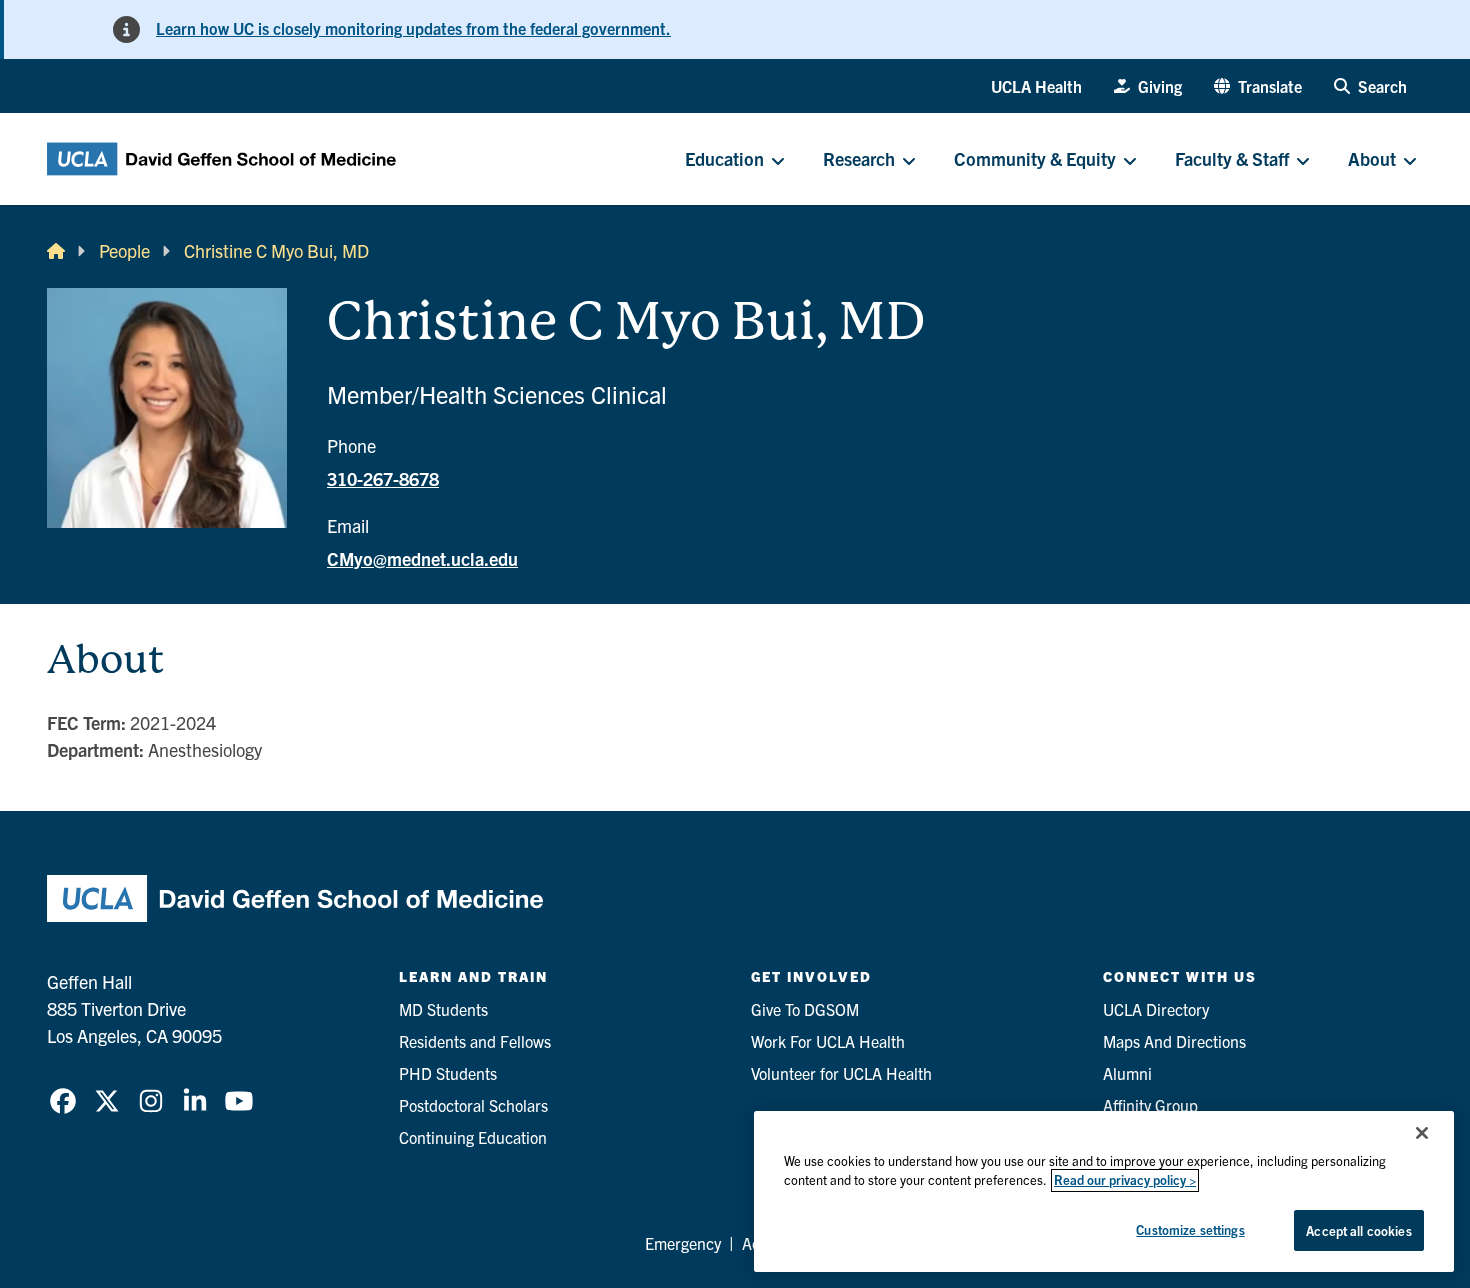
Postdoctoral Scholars (473, 1105)
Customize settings (1190, 1229)
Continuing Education (473, 1137)
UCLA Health (1036, 86)
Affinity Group (1150, 1105)
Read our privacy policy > (1125, 1180)
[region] (1104, 1191)
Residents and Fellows (475, 1041)
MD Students (443, 1009)
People (124, 250)
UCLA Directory (1156, 1009)
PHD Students (448, 1073)
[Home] (56, 250)
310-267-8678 (383, 478)
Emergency (683, 1243)
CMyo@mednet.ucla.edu (422, 558)
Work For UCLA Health (828, 1041)
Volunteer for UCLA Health (841, 1073)
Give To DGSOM (805, 1009)
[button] (1258, 86)
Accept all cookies (1358, 1230)
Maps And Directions (1174, 1041)
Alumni (1127, 1073)
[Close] (1422, 1133)
